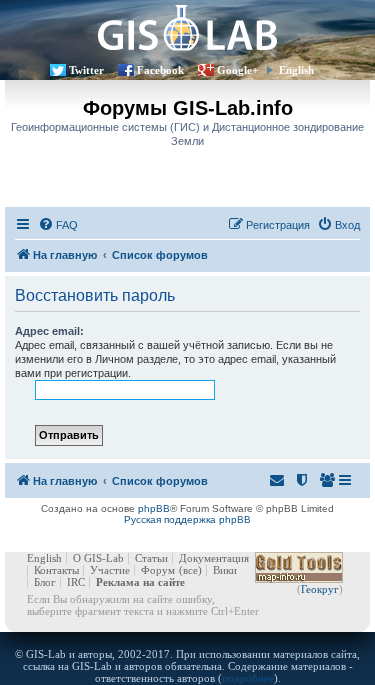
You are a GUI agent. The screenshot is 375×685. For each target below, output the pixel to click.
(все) (190, 570)
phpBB (154, 508)
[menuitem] (58, 225)
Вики (225, 570)
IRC (76, 582)
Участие (110, 570)
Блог (45, 582)
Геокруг (320, 589)
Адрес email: (49, 331)
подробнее (248, 678)
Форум (158, 570)
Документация (214, 558)
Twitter (86, 70)
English (296, 70)
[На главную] (187, 27)
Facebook (160, 70)
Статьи (151, 558)
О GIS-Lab (98, 558)
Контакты (56, 570)
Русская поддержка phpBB (187, 519)
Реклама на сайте (140, 582)
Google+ (237, 70)
